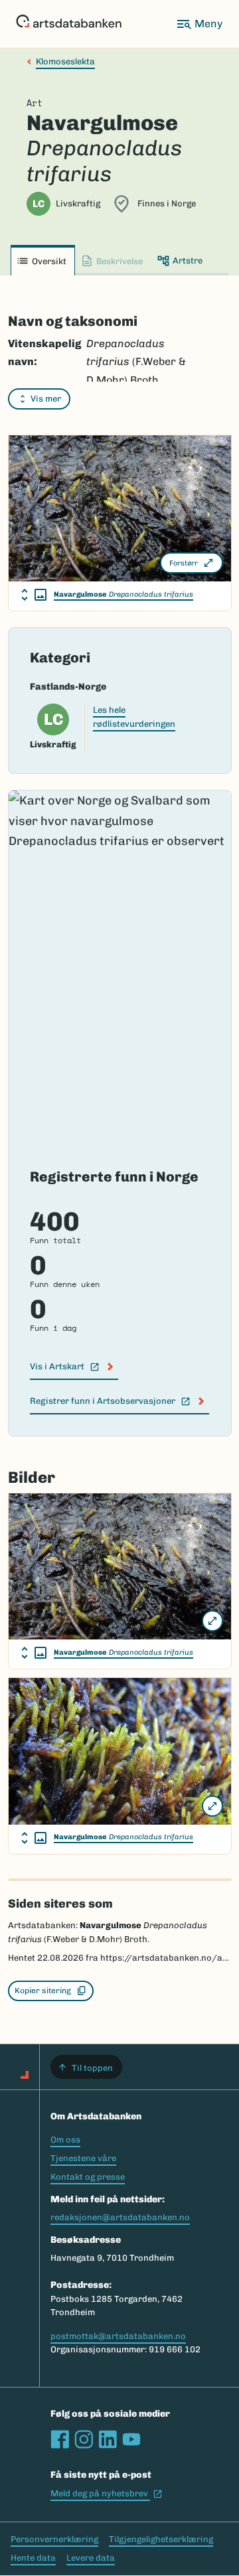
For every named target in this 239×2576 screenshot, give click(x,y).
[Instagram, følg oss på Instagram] (84, 2439)
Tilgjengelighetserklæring (161, 2539)
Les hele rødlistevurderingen (134, 717)
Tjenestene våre (83, 2158)
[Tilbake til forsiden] (69, 24)
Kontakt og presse (88, 2177)
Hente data (33, 2558)
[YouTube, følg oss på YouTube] (131, 2439)
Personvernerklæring (54, 2539)
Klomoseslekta (65, 61)
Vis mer (46, 399)
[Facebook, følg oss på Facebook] (60, 2439)
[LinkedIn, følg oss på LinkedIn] (108, 2439)
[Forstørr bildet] (212, 1621)
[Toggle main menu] (199, 24)
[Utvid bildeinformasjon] (34, 595)
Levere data (91, 2558)
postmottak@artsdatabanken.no (118, 2336)
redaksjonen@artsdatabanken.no (120, 2217)
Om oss (65, 2140)
